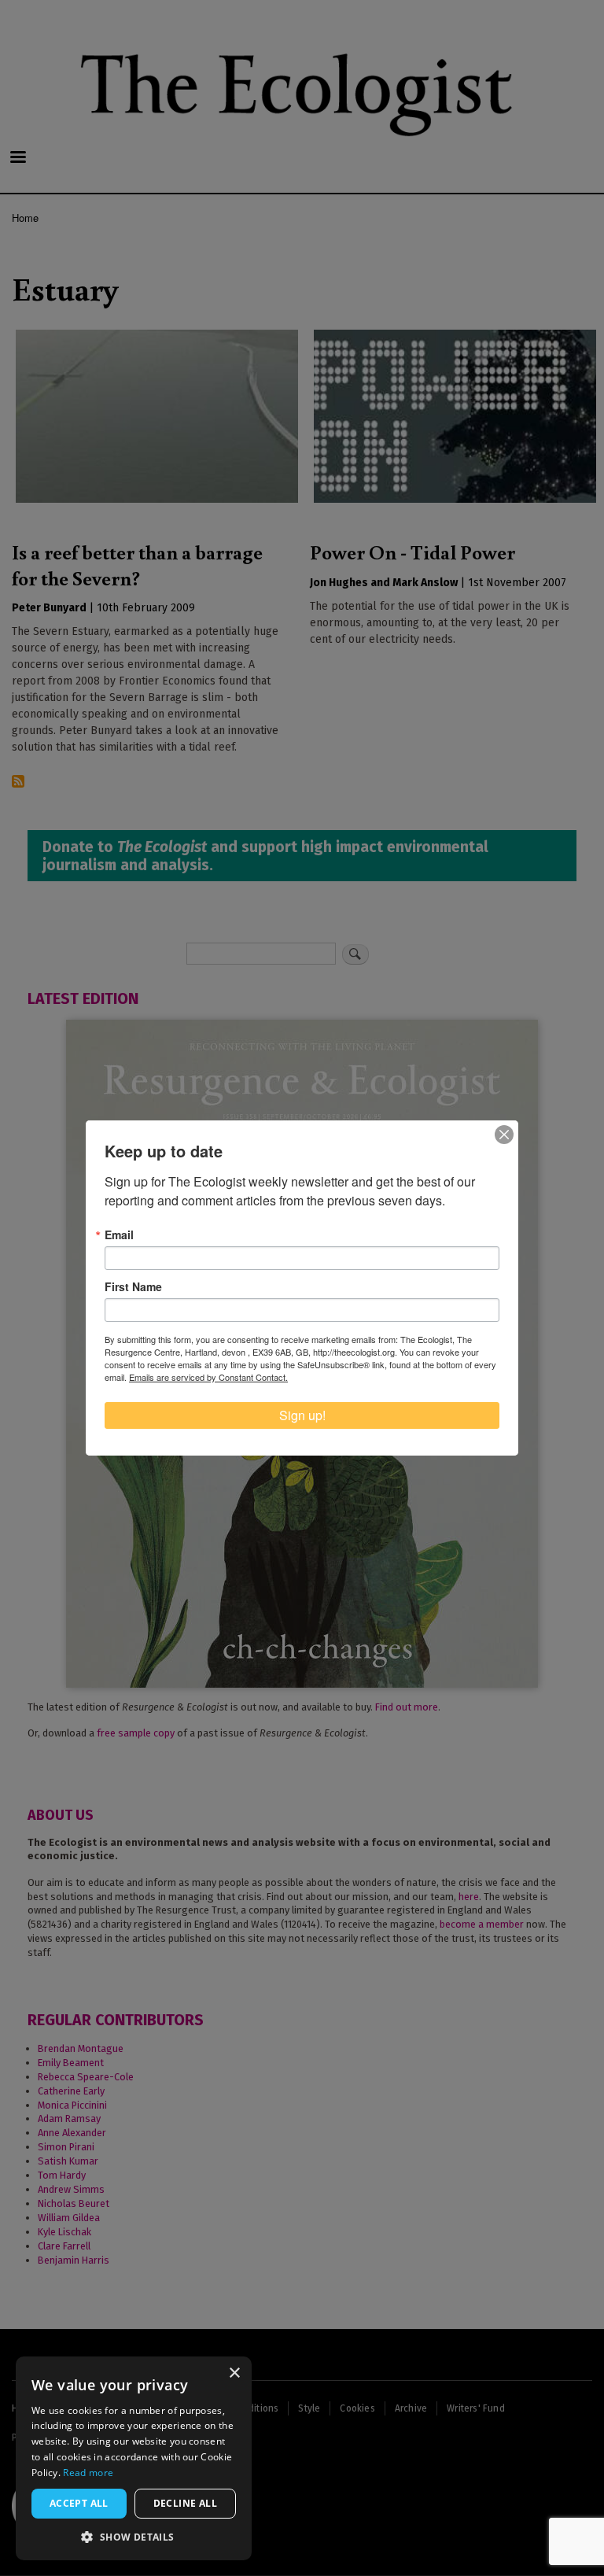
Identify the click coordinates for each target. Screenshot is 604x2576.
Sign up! (302, 1415)
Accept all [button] (79, 2503)
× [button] (234, 2373)
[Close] (504, 1135)
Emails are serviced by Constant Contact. (208, 1377)
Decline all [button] (185, 2503)
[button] (134, 2537)
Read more (88, 2473)
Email (119, 1234)
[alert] (134, 2458)
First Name (133, 1286)
